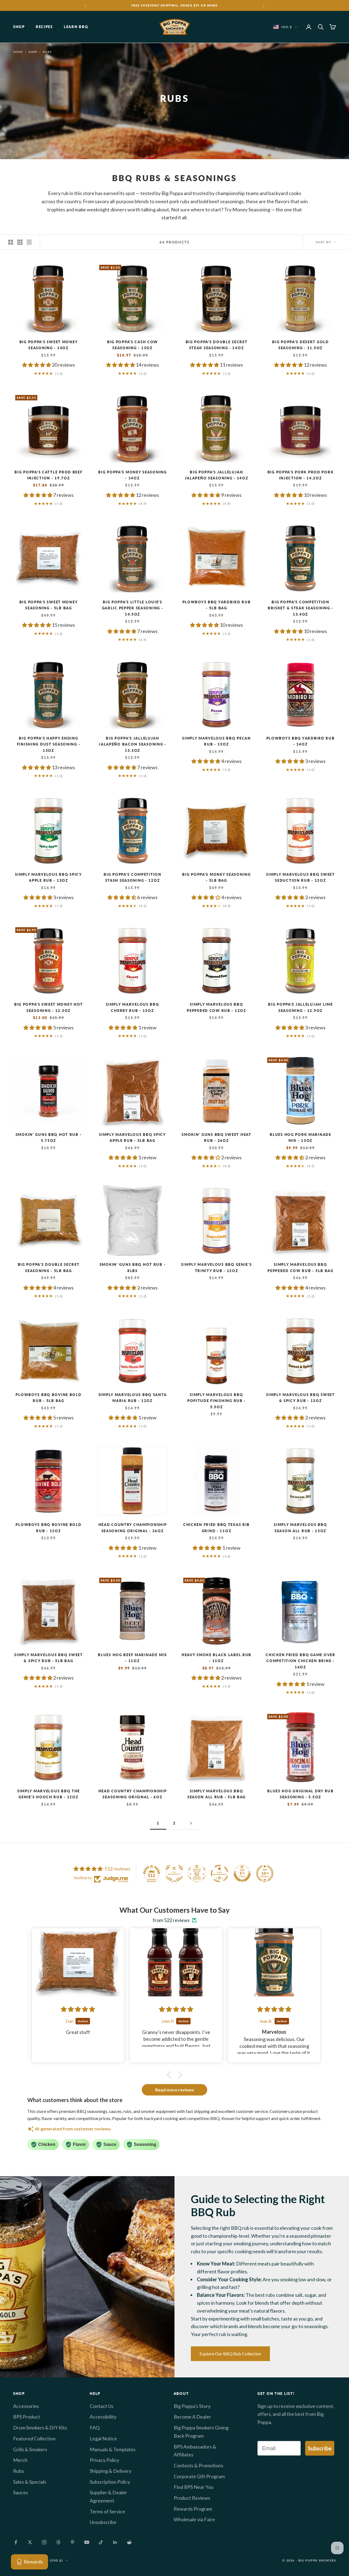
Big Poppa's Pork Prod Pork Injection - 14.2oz (301, 475)
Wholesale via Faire (194, 2519)
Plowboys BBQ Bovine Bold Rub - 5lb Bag (48, 1398)
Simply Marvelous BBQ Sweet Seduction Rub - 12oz (300, 877)
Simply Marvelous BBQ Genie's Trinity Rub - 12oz (216, 1267)
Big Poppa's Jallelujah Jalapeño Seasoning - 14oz (217, 475)
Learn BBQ (76, 27)
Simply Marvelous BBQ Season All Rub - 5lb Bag (216, 1794)
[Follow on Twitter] (30, 2542)
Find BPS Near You (194, 2487)
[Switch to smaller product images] (20, 242)
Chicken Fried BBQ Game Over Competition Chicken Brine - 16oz (300, 1661)
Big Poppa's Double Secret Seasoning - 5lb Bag (49, 1267)
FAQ (95, 2428)
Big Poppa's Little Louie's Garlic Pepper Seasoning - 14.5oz (133, 608)
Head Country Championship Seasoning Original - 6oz (133, 1794)
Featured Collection (34, 2438)
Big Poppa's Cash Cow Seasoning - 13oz (133, 345)
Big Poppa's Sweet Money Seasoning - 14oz (49, 345)
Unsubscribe (103, 2522)
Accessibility (103, 2417)
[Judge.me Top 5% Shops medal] (242, 1874)
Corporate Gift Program (199, 2476)
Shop (19, 27)
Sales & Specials (30, 2482)
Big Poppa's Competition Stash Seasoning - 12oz (132, 877)
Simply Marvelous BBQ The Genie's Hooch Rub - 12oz (49, 1794)
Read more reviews (175, 2090)
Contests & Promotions (198, 2465)
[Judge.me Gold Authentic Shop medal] (174, 1874)
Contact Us (102, 2406)
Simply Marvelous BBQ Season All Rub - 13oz (300, 1528)
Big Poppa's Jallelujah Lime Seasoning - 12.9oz (300, 1007)
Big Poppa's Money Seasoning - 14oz (132, 475)
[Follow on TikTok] (101, 2542)
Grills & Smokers (30, 2449)
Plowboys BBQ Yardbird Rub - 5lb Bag (217, 605)
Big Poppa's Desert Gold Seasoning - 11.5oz (300, 345)
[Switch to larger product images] (11, 242)
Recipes (44, 27)
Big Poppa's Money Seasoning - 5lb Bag (216, 877)
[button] (37, 365)
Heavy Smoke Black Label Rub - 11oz (216, 1658)
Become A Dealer (192, 2417)
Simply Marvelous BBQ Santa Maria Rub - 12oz (133, 1398)
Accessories (26, 2406)
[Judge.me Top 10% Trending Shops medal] (265, 1874)
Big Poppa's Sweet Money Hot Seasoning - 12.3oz (49, 1007)
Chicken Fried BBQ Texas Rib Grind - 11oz (216, 1528)
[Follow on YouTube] (87, 2542)
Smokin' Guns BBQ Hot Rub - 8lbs (133, 1267)
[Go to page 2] (191, 1823)
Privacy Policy (104, 2460)
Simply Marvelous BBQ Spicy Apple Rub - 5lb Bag (133, 1138)
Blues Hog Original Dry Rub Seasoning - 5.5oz (300, 1794)
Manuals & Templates (113, 2449)
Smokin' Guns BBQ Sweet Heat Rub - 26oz (216, 1138)
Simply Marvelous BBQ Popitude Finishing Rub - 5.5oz (216, 1401)
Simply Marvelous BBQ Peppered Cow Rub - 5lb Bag (300, 1267)
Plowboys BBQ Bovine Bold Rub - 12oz (48, 1528)
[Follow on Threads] (58, 2542)
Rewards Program (193, 2509)
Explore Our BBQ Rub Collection (230, 2354)
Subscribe (320, 2448)
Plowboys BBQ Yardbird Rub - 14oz (301, 741)
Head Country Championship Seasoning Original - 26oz (133, 1528)
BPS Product (27, 2417)
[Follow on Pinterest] (73, 2542)
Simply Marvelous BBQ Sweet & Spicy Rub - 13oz (300, 1398)
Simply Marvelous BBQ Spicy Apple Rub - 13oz (49, 877)
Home (18, 52)
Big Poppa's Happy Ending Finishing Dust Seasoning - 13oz (49, 744)
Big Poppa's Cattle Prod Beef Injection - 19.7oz (48, 475)
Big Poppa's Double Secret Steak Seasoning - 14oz (217, 345)
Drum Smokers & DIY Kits (40, 2428)
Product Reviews (192, 2498)
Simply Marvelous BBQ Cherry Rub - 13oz (132, 1007)
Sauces (21, 2492)
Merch (20, 2460)
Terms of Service (107, 2511)
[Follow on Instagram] (44, 2542)
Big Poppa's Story (192, 2406)
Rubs (47, 52)
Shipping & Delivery (111, 2471)
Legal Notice (103, 2438)
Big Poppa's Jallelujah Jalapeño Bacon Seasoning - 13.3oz (133, 744)
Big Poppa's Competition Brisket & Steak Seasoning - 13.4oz (300, 608)
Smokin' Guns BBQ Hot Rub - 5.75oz (49, 1138)
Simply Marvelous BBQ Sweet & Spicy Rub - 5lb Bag (49, 1658)
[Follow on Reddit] (129, 2542)
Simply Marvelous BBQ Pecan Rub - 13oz (216, 741)
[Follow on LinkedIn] (115, 2542)
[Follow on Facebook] (16, 2542)
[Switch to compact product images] (29, 242)
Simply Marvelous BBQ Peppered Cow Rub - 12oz (216, 1007)
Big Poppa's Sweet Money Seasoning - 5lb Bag (49, 605)
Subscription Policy (110, 2482)
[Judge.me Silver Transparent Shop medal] (219, 1874)
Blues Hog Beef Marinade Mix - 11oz (132, 1658)
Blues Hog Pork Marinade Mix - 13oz (300, 1138)
